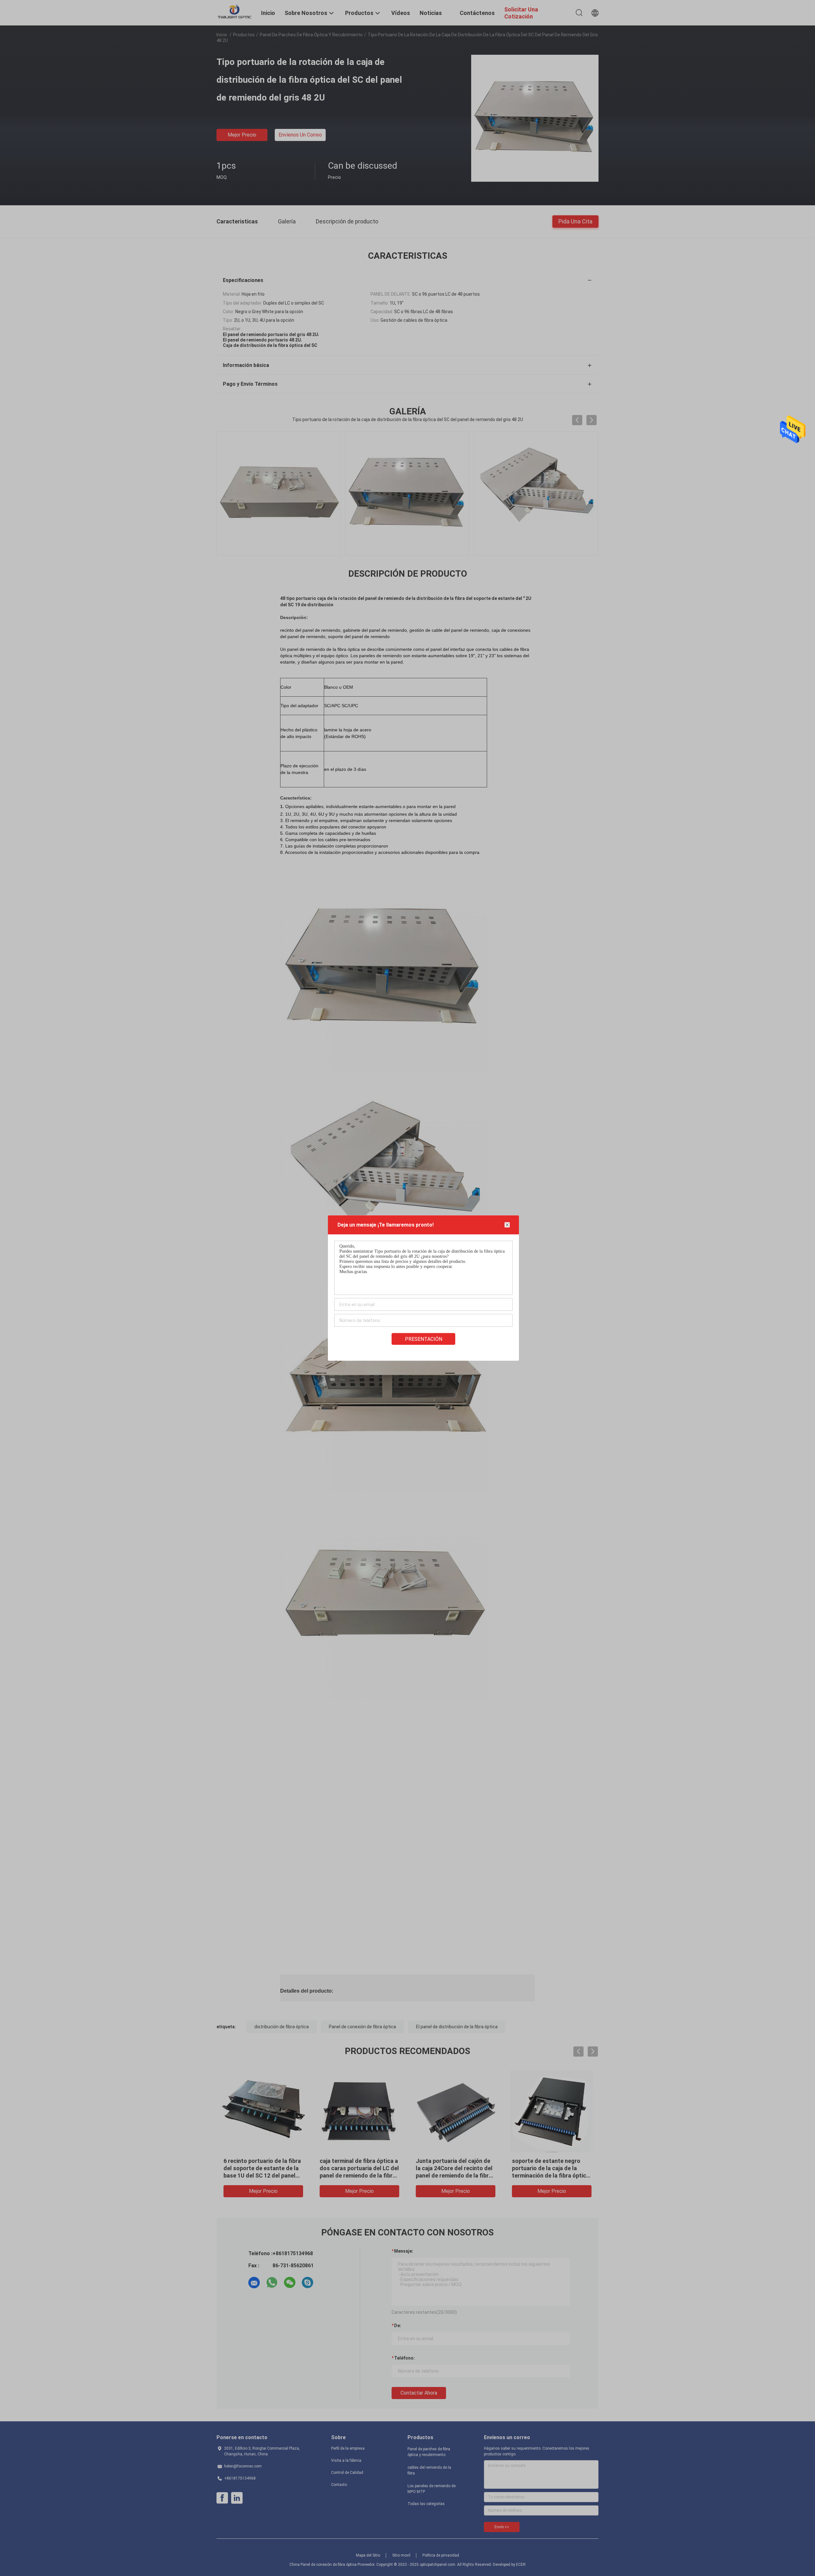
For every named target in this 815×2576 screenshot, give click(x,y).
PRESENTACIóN (424, 1339)
